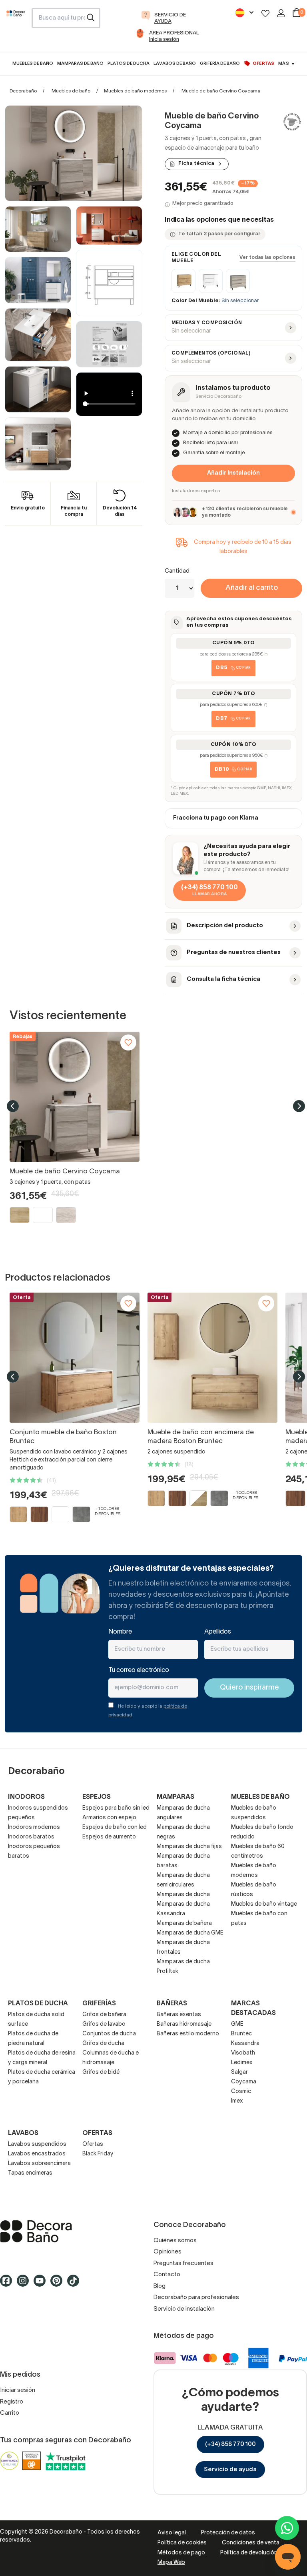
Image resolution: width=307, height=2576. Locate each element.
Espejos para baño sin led (116, 1808)
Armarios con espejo (109, 1818)
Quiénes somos (175, 2241)
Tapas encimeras (30, 2173)
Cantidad (177, 571)
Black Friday (98, 2154)
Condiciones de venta (251, 2543)
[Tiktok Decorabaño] (76, 2284)
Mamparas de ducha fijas (189, 1847)
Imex (237, 2101)
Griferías (99, 2004)
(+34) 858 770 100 (230, 2444)
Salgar (239, 2072)
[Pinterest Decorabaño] (59, 2284)
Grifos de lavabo (104, 2024)
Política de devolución (249, 2553)
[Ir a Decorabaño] (77, 2231)
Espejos (97, 1797)
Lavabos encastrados (37, 2154)
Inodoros (26, 1797)
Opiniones (167, 2252)
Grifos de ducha (103, 2044)
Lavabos (23, 2133)
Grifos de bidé (101, 2072)
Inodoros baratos (31, 1837)
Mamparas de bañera (184, 1923)
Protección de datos (228, 2533)
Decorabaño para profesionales (196, 2297)
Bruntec (241, 2034)
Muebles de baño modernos (135, 91)
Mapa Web (171, 2563)
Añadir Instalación (233, 473)
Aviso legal (172, 2533)
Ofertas (93, 2144)
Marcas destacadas (253, 2009)
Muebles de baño (71, 91)
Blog (159, 2286)
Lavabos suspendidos (37, 2144)
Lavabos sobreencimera (39, 2164)
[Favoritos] (265, 13)
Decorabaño (23, 91)
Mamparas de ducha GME (190, 1933)
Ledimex (242, 2063)
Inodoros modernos (34, 1827)
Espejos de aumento (109, 1837)
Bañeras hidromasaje (184, 2024)
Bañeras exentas (179, 2015)
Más (283, 64)
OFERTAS (97, 2133)
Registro (12, 2402)
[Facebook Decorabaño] (8, 2284)
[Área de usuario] (281, 13)
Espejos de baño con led (115, 1827)
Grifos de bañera (104, 2015)
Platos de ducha (38, 2004)
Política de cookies (182, 2543)
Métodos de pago (181, 2553)
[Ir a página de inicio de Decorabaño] (16, 28)
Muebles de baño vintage (264, 1904)
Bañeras (172, 2004)
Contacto (167, 2275)
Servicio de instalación (184, 2309)
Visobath (243, 2053)
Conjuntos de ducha (109, 2034)
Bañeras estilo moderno (188, 2034)
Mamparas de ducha (183, 1895)
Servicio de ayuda (230, 2470)
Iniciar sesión (18, 2390)
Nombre (120, 1632)
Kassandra (245, 2044)
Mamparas (175, 1797)
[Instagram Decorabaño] (25, 2284)
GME (237, 2024)
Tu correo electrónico (139, 1670)
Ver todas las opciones (267, 258)
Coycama (244, 2082)
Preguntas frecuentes (183, 2263)
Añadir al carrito (252, 588)
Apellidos (218, 1632)
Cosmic (241, 2092)
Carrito (10, 2413)
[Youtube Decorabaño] (42, 2284)
